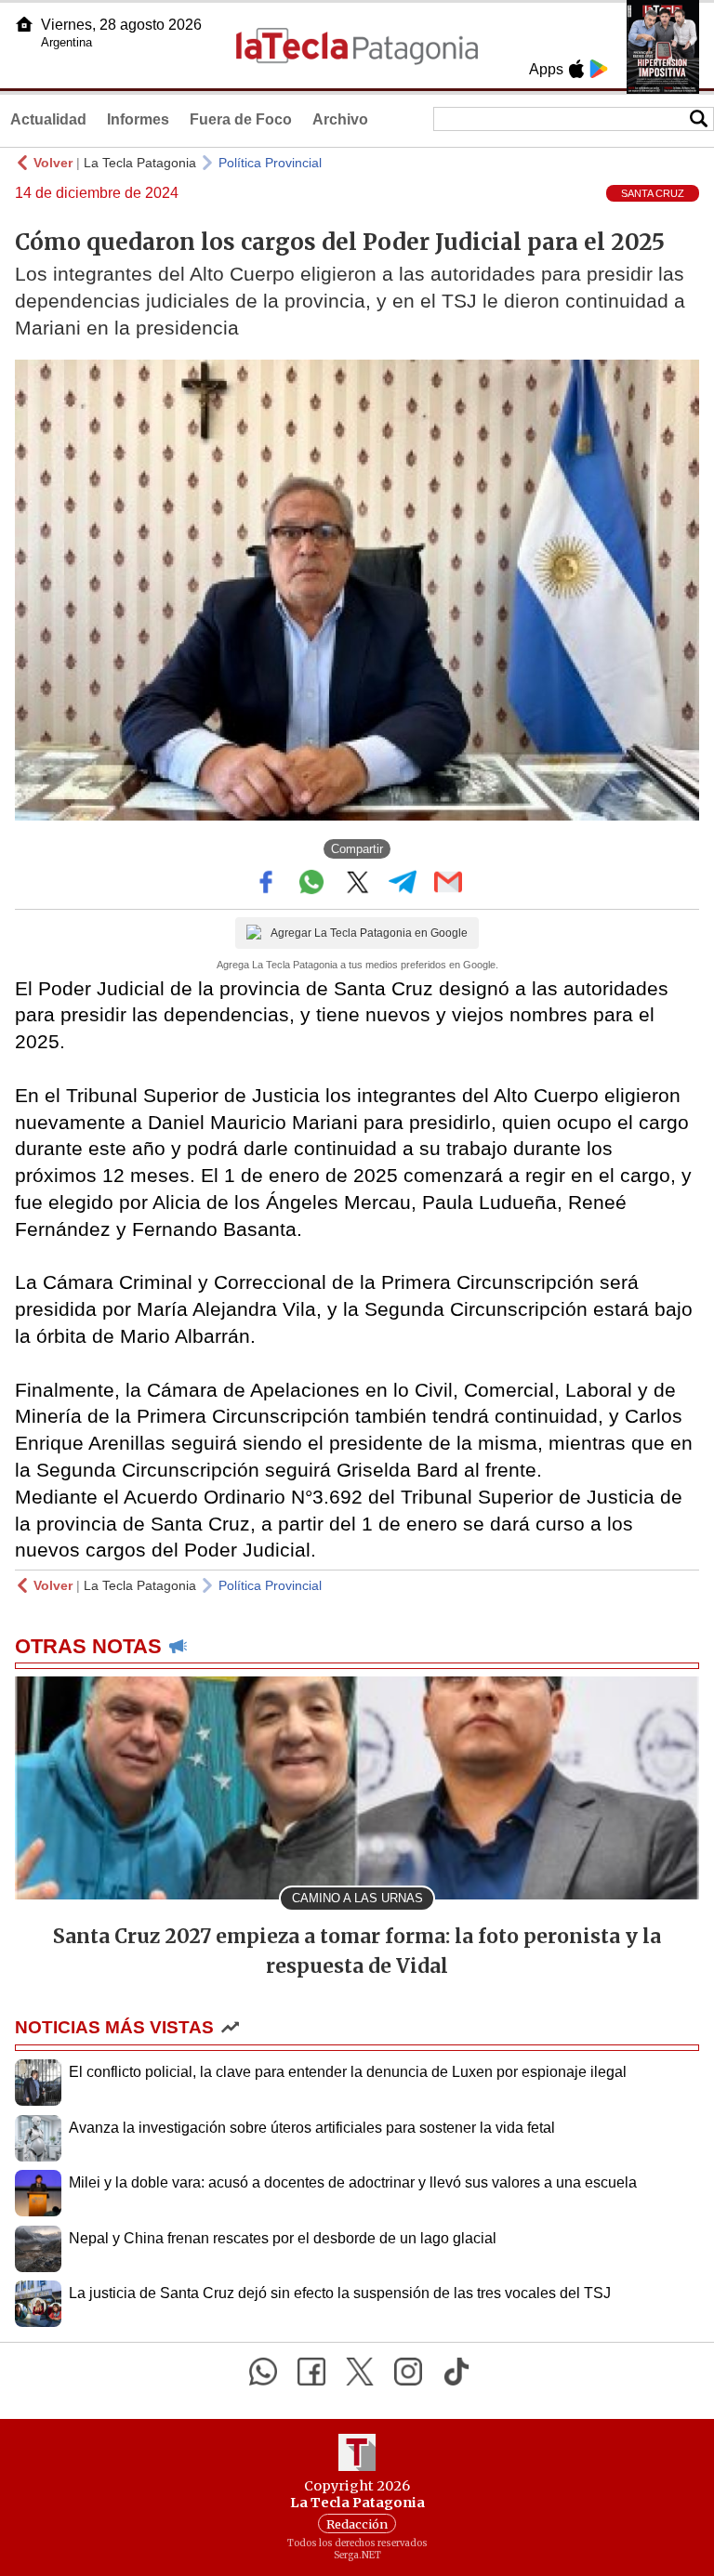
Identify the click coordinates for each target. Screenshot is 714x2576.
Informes (138, 119)
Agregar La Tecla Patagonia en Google (369, 933)
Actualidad (48, 119)
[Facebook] (311, 2372)
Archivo (340, 119)
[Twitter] (360, 2372)
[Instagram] (408, 2372)
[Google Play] (599, 69)
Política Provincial (270, 163)
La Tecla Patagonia (140, 163)
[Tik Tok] (456, 2372)
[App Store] (576, 69)
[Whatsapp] (263, 2372)
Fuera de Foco (241, 119)
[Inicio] (24, 24)
